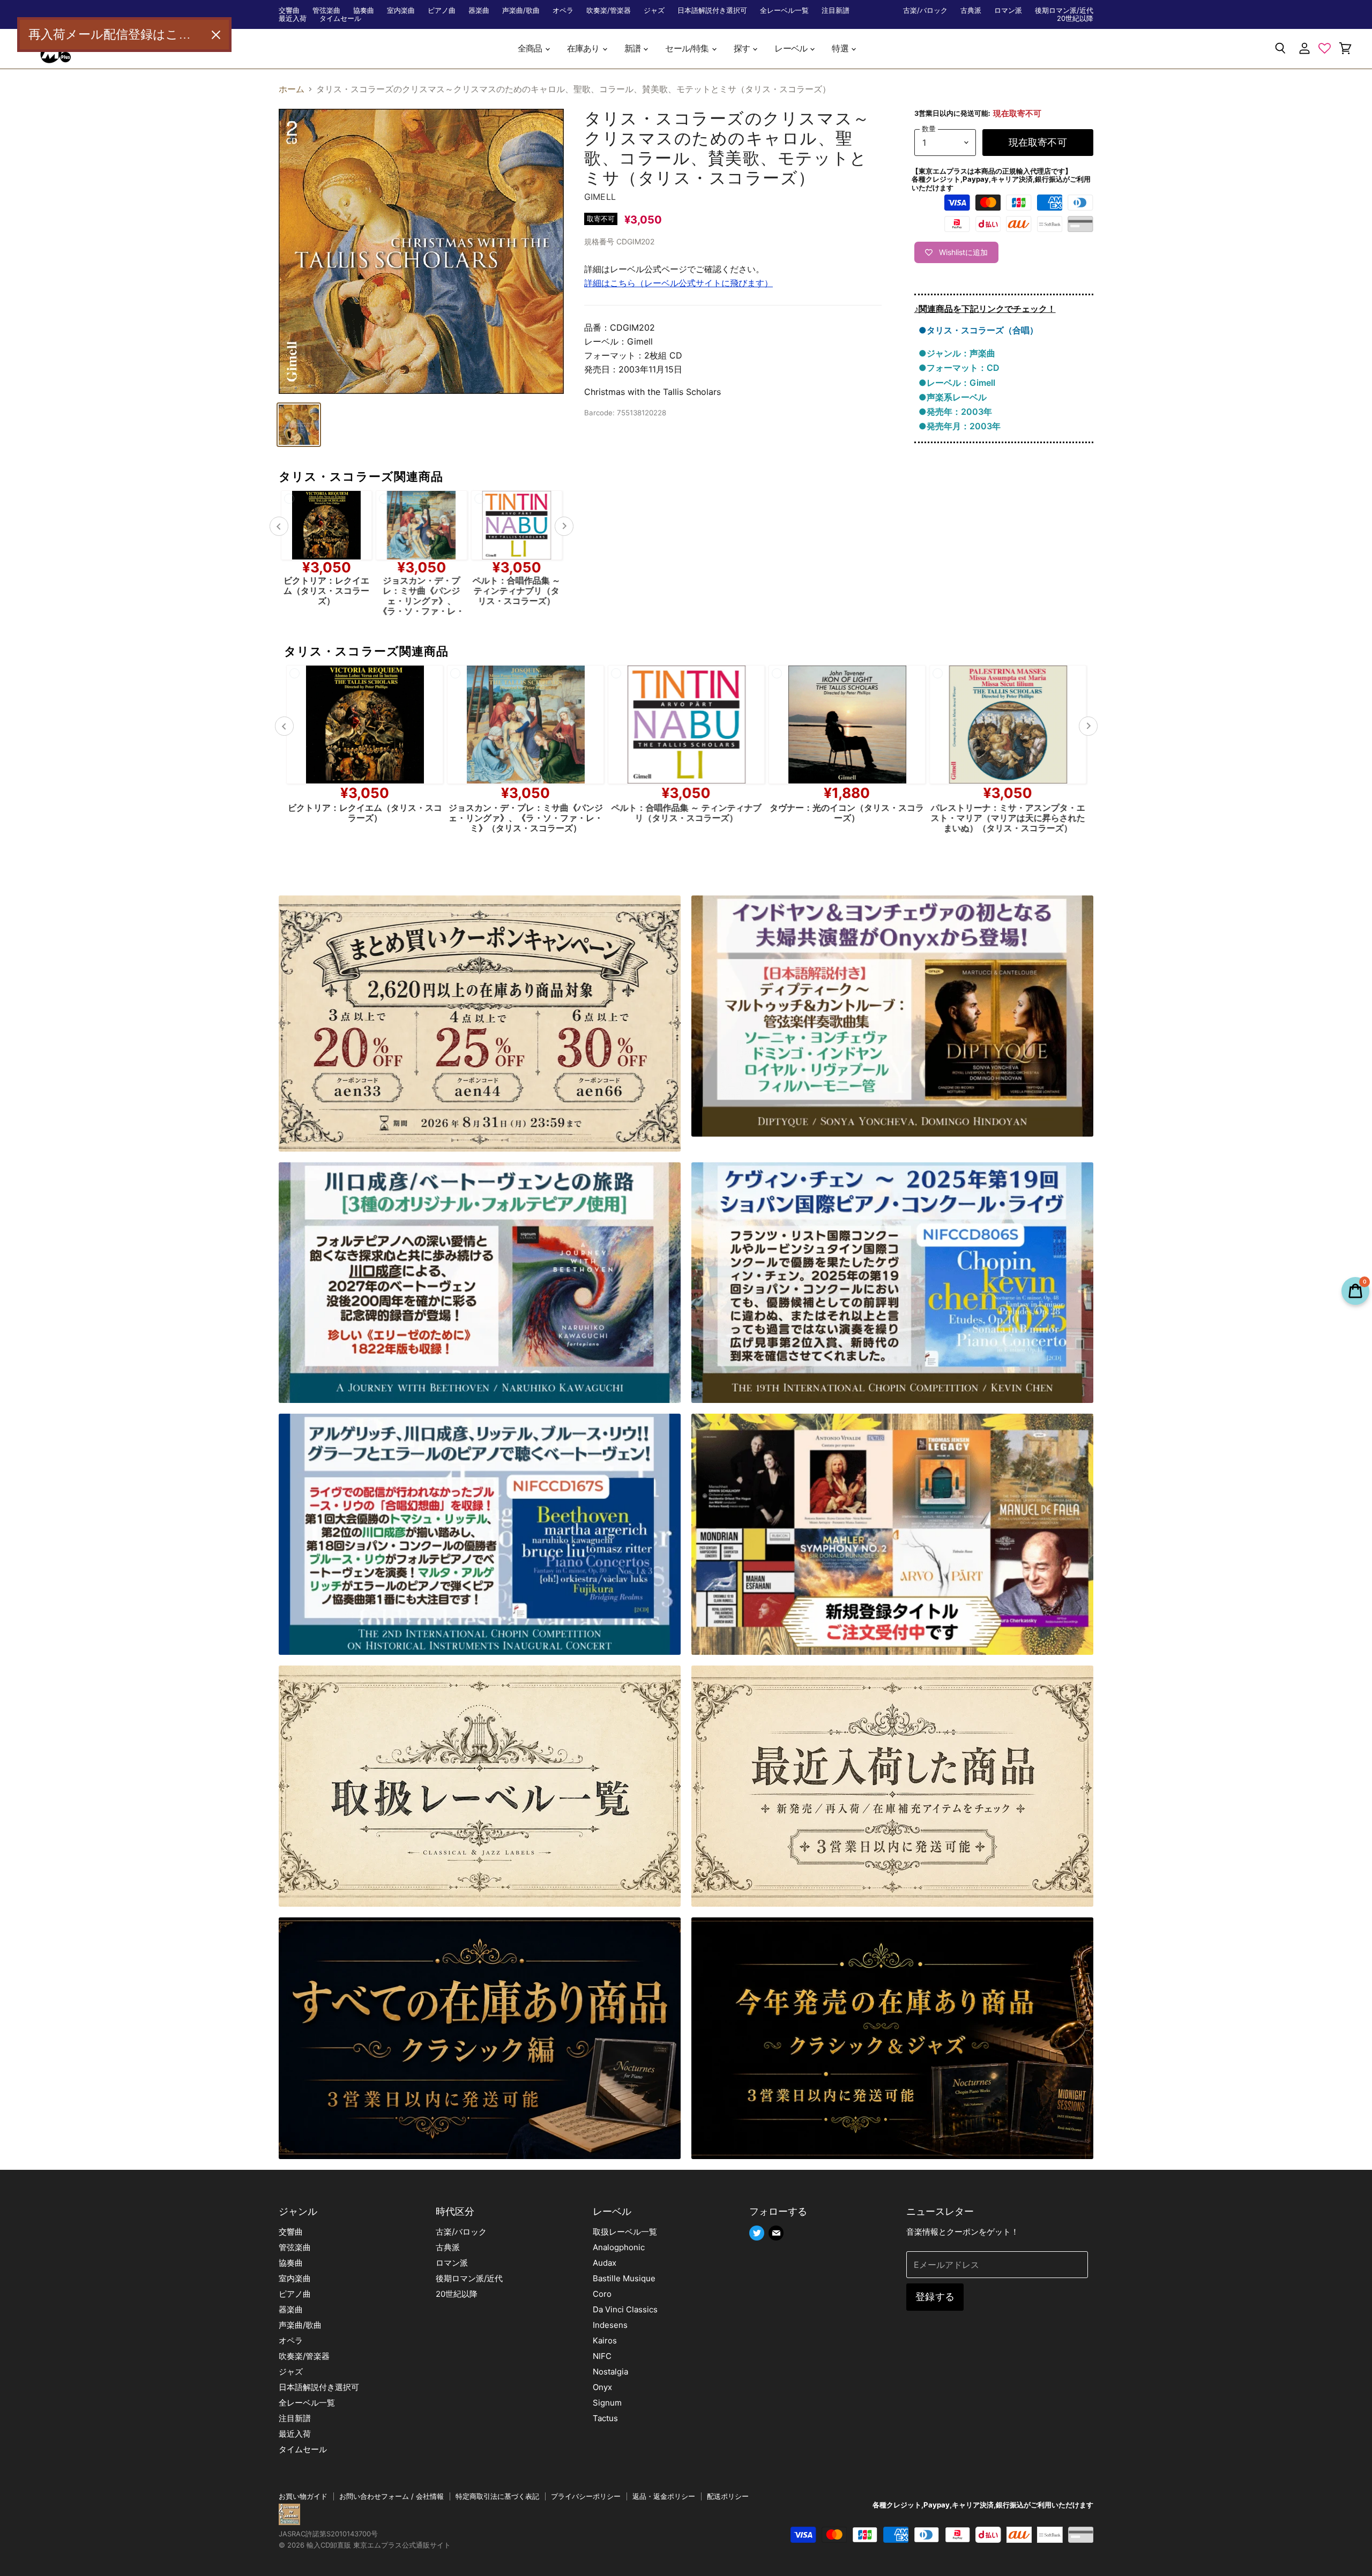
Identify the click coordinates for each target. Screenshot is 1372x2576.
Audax (605, 2263)
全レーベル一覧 (784, 10)
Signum (607, 2403)
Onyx (602, 2387)
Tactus (605, 2418)
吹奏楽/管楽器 (609, 10)
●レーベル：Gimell (957, 383)
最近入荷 (293, 18)
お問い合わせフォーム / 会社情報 (392, 2496)
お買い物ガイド (303, 2496)
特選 (841, 48)
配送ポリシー (728, 2496)
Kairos (605, 2340)
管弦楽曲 (326, 10)
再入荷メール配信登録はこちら (116, 34)
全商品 (531, 48)
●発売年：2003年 (955, 412)
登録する (935, 2297)
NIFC (602, 2356)
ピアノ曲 (442, 10)
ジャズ (654, 10)
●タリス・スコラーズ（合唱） (978, 330)
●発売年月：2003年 (960, 426)
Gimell (600, 197)
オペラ (563, 10)
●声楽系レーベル (953, 397)
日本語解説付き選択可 (712, 10)
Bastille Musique (624, 2278)
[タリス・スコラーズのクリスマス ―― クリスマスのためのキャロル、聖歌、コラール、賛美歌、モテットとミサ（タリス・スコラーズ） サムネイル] (299, 425)
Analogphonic (619, 2247)
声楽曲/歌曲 (521, 10)
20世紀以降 (1075, 18)
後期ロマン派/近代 (1064, 10)
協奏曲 (364, 10)
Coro (602, 2294)
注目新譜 (836, 10)
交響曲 (289, 10)
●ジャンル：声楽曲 (957, 353)
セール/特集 (688, 48)
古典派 (971, 10)
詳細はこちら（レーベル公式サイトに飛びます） (678, 283)
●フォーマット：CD (959, 368)
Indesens (610, 2325)
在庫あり (584, 48)
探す (743, 48)
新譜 (633, 48)
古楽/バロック (925, 10)
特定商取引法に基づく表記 (497, 2496)
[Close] (216, 35)
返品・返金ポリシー (664, 2496)
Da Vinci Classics (625, 2309)
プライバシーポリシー (586, 2496)
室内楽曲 (401, 10)
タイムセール (340, 18)
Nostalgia (610, 2372)
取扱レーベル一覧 (625, 2232)
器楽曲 (479, 10)
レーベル (792, 48)
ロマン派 (1008, 10)
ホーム (292, 89)
